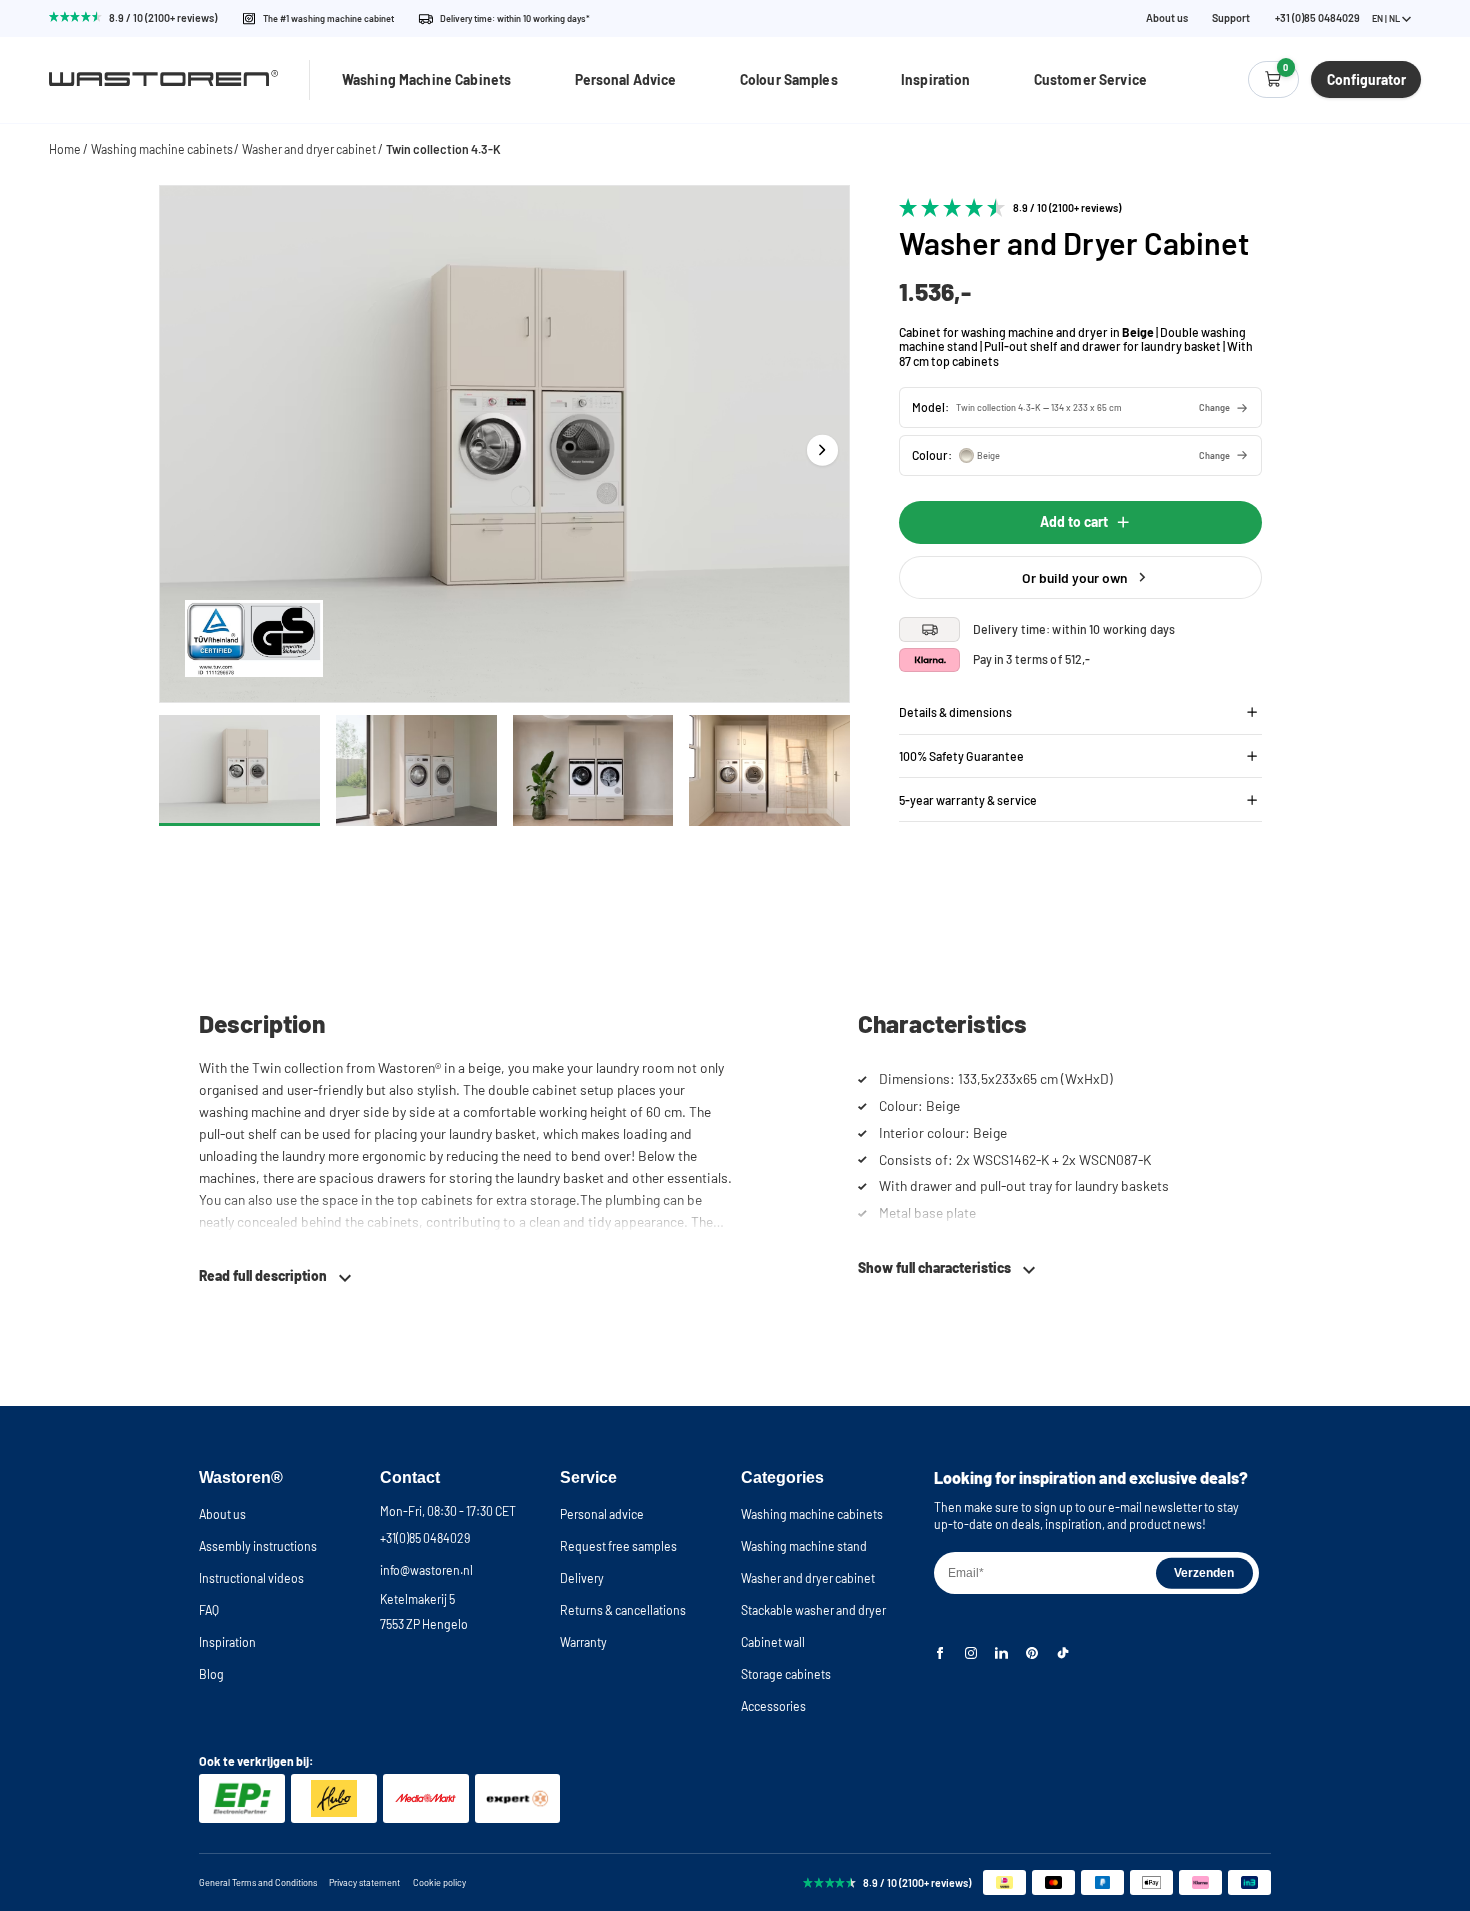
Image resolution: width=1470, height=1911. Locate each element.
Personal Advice (626, 79)
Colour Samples (789, 79)
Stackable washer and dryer (813, 1610)
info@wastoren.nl (426, 1570)
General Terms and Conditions (258, 1882)
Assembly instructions (258, 1546)
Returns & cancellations (623, 1610)
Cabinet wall (773, 1642)
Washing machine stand (804, 1546)
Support (1231, 18)
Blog (211, 1674)
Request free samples (618, 1546)
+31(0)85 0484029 (425, 1538)
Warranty (583, 1642)
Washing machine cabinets (162, 149)
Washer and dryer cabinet (309, 149)
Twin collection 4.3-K (443, 149)
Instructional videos (251, 1578)
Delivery (582, 1578)
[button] (1080, 407)
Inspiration (936, 79)
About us (1167, 18)
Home (65, 149)
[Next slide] (822, 450)
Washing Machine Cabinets (426, 79)
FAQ (209, 1610)
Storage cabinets (786, 1674)
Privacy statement (364, 1882)
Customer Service (1090, 79)
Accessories (773, 1706)
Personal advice (602, 1514)
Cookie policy (439, 1882)
